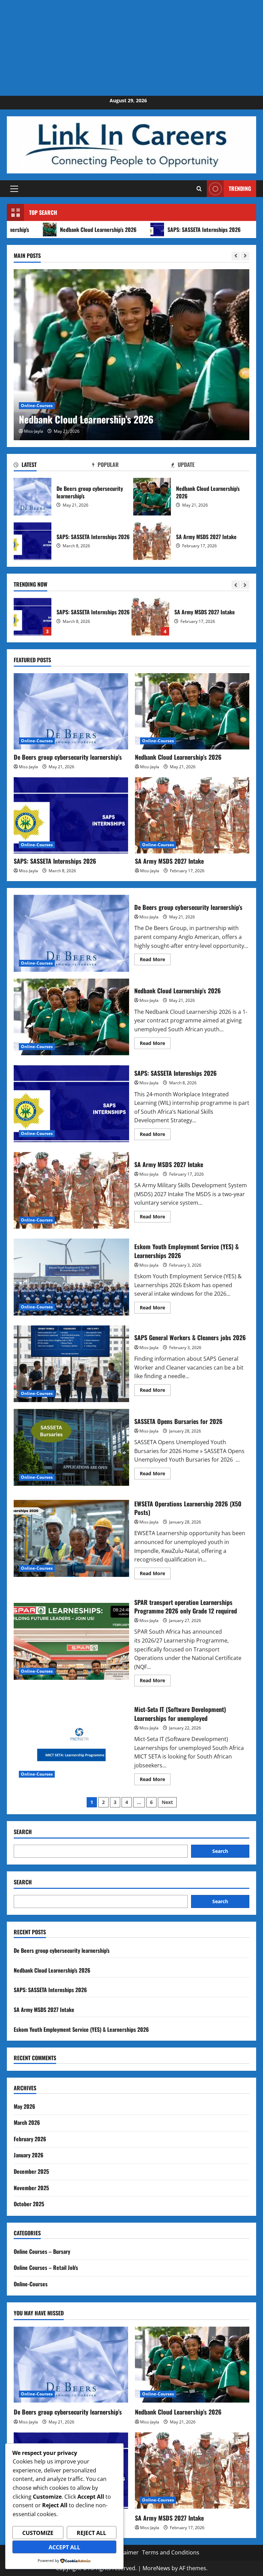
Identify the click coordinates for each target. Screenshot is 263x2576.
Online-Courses (37, 406)
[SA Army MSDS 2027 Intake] (192, 815)
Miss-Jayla (34, 431)
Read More (155, 960)
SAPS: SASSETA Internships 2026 (151, 230)
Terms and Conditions (171, 2552)
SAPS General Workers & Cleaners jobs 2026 (71, 1364)
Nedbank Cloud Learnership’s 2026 (152, 497)
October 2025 (29, 2204)
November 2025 (31, 2188)
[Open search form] (199, 189)
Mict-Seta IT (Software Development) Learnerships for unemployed (71, 1744)
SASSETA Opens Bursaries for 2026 (71, 1447)
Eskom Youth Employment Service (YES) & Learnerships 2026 (150, 617)
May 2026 (24, 2106)
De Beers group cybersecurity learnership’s (33, 497)
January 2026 (29, 2155)
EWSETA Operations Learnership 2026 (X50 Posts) (71, 1538)
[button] (14, 189)
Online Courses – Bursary (42, 2251)
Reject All (91, 2533)
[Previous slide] (236, 256)
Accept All (64, 2547)
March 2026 (27, 2122)
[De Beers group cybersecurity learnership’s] (71, 711)
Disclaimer (125, 2552)
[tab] (53, 466)
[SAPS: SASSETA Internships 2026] (71, 815)
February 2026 (30, 2139)
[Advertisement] (131, 48)
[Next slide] (245, 256)
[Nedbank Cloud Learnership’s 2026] (131, 355)
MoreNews (156, 2568)
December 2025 (31, 2171)
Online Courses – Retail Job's (46, 2267)
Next (167, 1802)
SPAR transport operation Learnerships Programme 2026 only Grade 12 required (71, 1641)
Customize (38, 2533)
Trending (240, 188)
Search (23, 1832)
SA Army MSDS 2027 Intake (152, 541)
